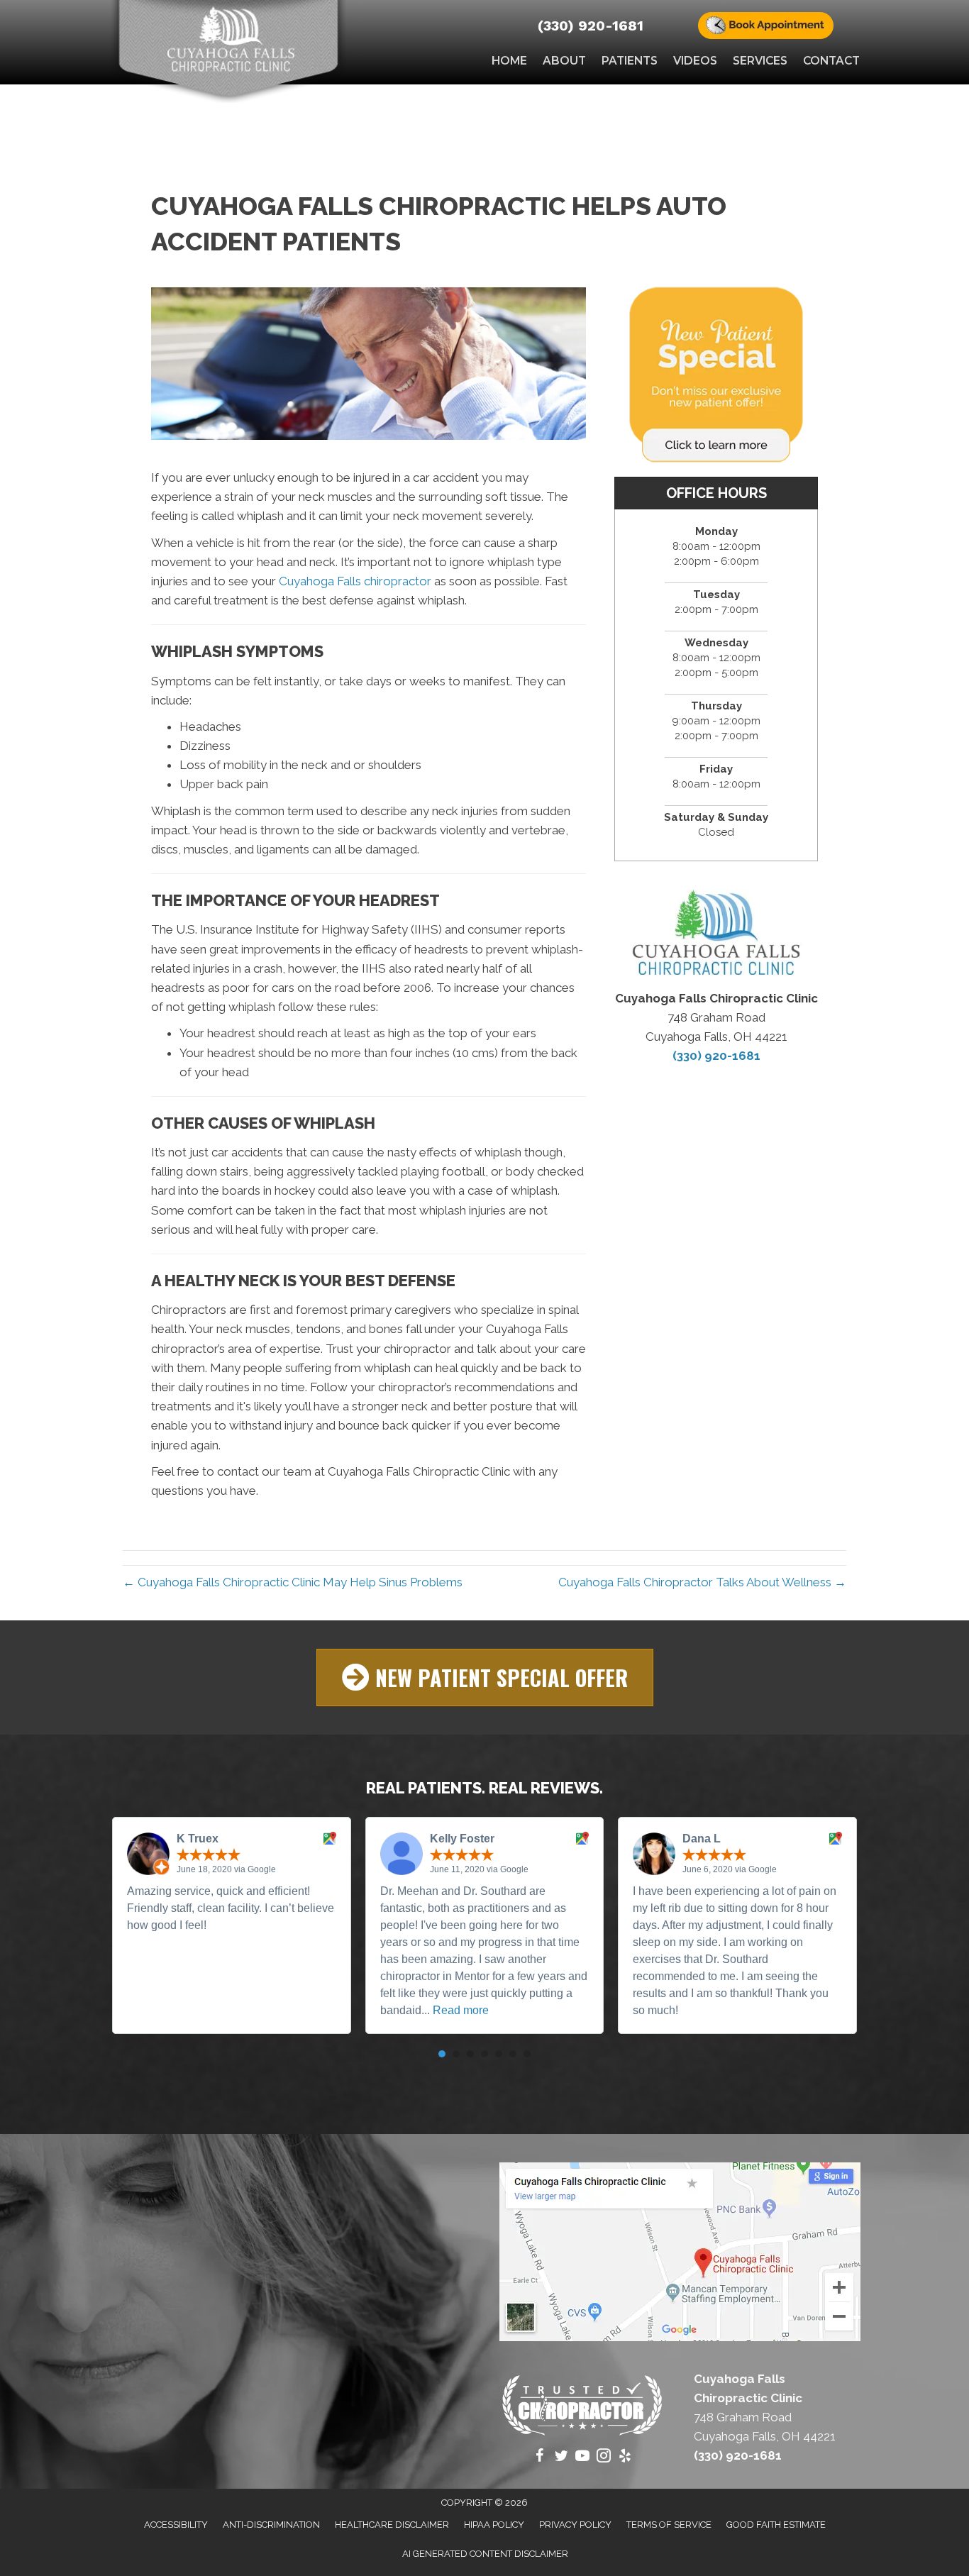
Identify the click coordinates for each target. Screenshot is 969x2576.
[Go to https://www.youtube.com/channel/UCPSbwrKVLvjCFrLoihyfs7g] (582, 2458)
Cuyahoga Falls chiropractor (355, 581)
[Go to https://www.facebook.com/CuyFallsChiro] (540, 2458)
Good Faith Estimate (776, 2525)
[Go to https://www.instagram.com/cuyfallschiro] (604, 2458)
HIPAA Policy (494, 2525)
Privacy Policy (575, 2525)
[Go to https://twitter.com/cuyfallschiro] (561, 2458)
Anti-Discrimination (271, 2525)
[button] (485, 1677)
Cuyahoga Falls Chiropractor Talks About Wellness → (702, 1582)
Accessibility (176, 2525)
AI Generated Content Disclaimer (485, 2554)
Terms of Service (669, 2525)
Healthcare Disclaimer (392, 2525)
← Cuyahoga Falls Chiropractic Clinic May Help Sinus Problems (293, 1582)
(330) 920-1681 (591, 26)
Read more (461, 2010)
